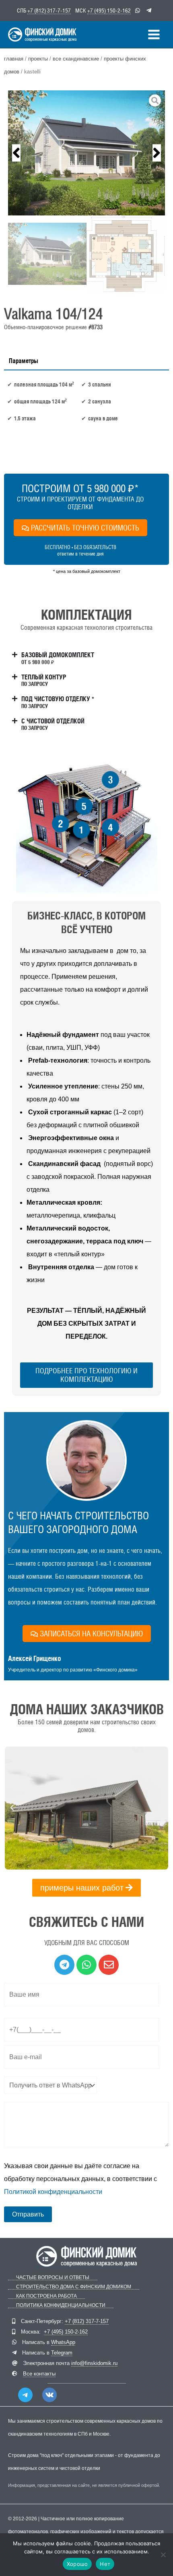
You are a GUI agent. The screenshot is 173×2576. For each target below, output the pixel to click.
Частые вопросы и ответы (53, 2278)
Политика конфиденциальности (61, 2305)
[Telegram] (25, 2395)
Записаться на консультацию (91, 1634)
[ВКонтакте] (49, 2395)
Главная (14, 59)
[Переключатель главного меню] (154, 34)
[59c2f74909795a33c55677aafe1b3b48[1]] (86, 153)
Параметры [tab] (24, 361)
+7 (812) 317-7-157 (49, 10)
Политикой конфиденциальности (53, 2192)
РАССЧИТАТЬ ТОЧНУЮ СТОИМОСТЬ (85, 528)
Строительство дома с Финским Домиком (74, 2287)
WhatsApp (63, 2342)
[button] (16, 153)
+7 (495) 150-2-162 (109, 10)
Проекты (38, 59)
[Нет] (163, 2555)
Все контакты (39, 2374)
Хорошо (77, 2564)
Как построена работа (46, 2296)
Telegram (62, 2353)
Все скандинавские (76, 59)
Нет (105, 2564)
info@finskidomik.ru (94, 2363)
